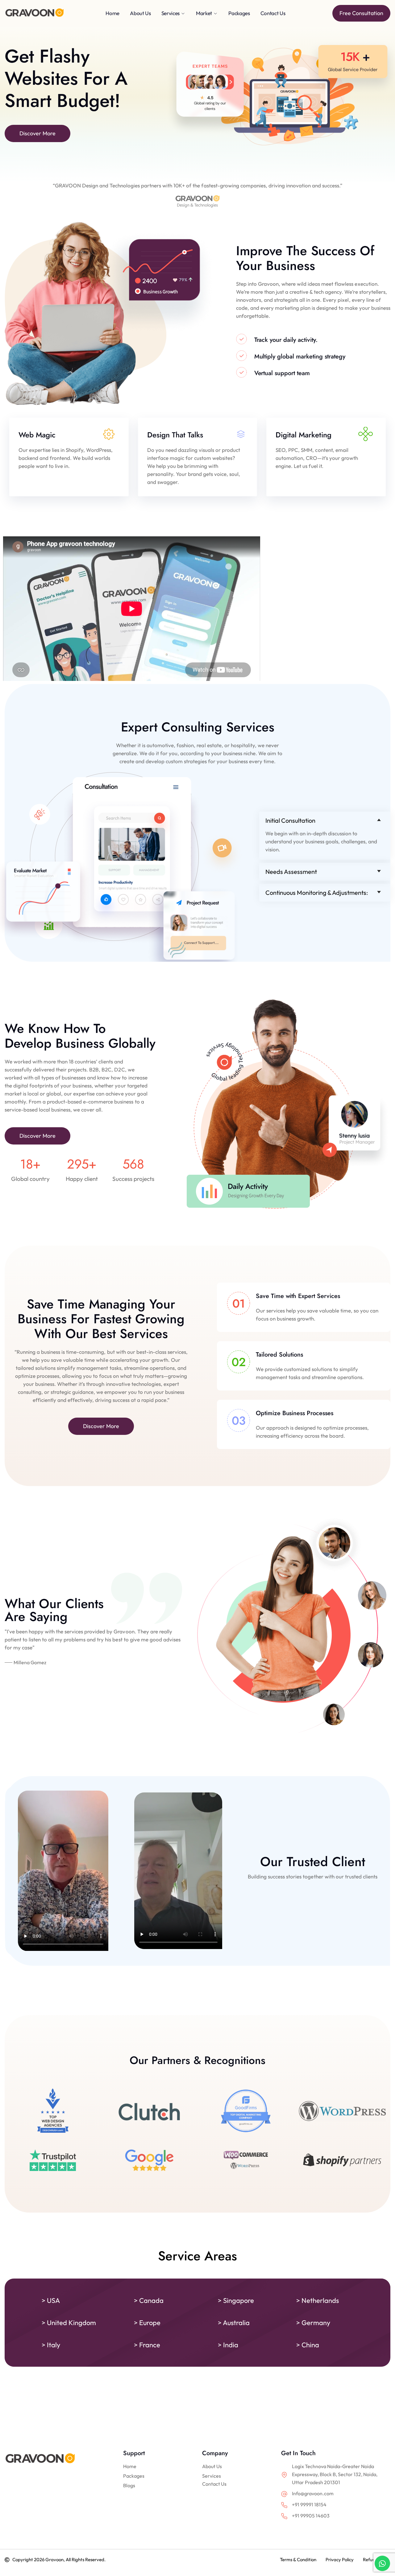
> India (228, 2345)
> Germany (313, 2323)
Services (212, 2476)
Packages (134, 2476)
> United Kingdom (69, 2323)
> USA (51, 2300)
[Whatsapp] (382, 2563)
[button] (325, 821)
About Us (212, 2466)
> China (308, 2345)
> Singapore (236, 2300)
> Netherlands (318, 2300)
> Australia (234, 2323)
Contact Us (214, 2484)
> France (147, 2345)
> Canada (149, 2300)
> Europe (147, 2323)
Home (130, 2466)
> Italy (51, 2345)
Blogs (129, 2485)
